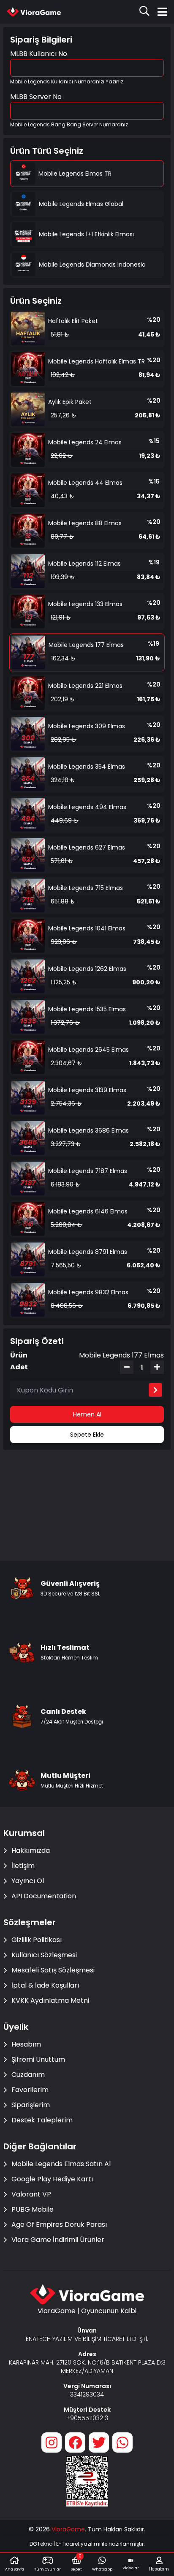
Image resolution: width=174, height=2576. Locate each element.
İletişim (23, 1866)
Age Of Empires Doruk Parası (59, 2225)
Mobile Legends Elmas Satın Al (61, 2164)
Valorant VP (31, 2194)
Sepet (76, 2563)
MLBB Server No (36, 97)
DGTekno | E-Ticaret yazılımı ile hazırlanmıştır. (87, 2544)
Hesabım (26, 2044)
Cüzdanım (28, 2075)
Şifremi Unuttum (38, 2059)
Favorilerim (30, 2090)
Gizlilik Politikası (37, 1940)
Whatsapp (102, 2569)
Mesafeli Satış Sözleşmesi (53, 1970)
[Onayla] (155, 1390)
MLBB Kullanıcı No (39, 54)
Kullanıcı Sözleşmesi (44, 1955)
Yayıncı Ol (28, 1881)
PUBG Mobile (33, 2209)
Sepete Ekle (87, 1435)
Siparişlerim (31, 2105)
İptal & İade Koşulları (45, 1985)
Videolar (131, 2568)
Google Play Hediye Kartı (52, 2179)
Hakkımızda (31, 1850)
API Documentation (44, 1896)
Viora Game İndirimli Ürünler (58, 2240)
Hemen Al (87, 1414)
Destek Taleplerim (42, 2120)
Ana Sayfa (15, 2569)
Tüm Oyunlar (48, 2569)
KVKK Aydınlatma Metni (50, 2000)
